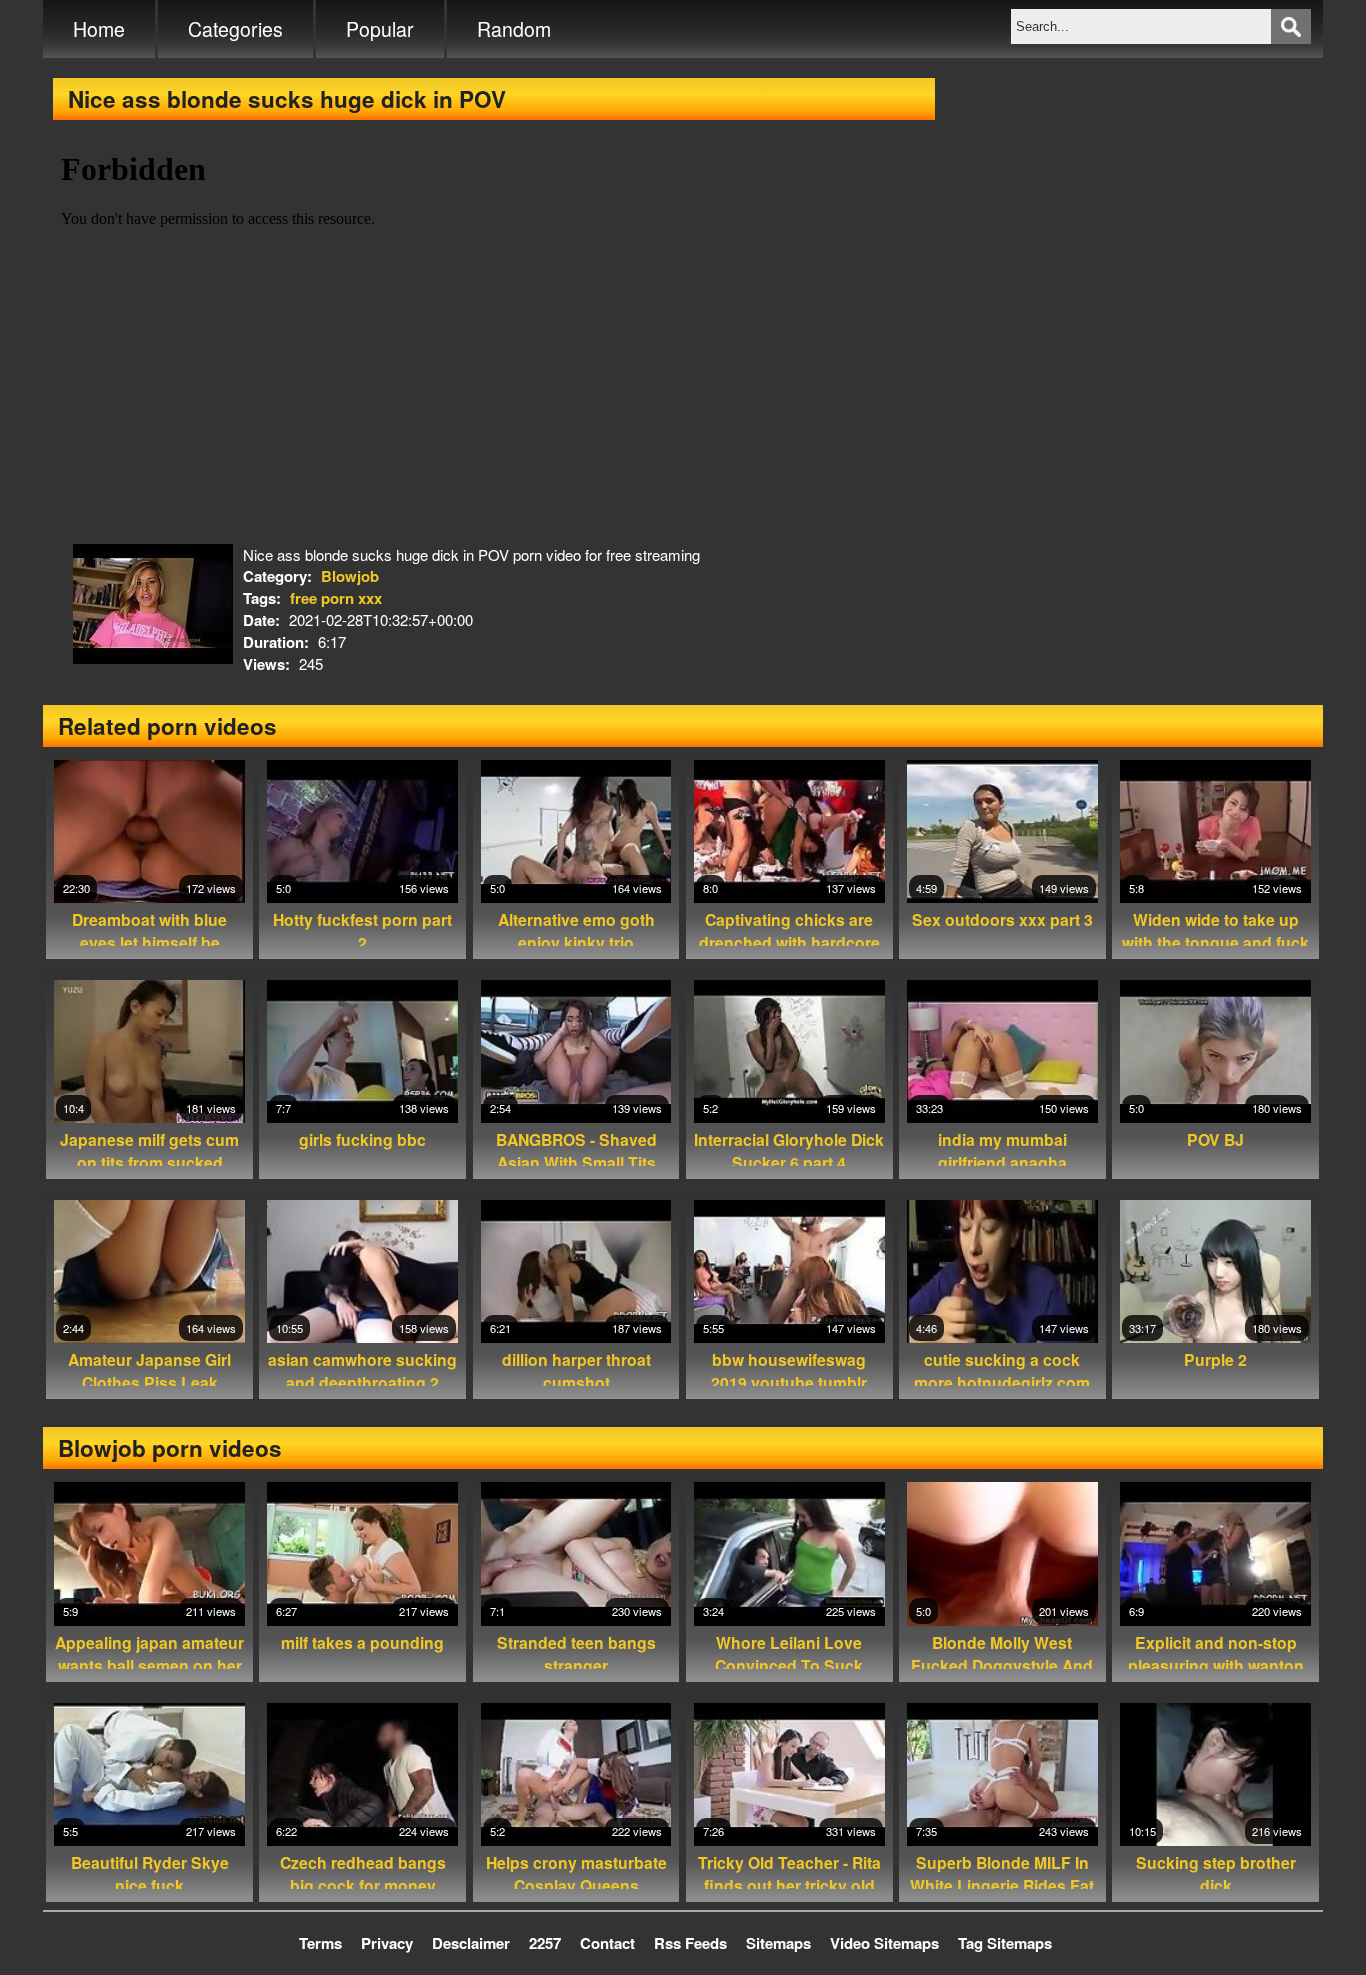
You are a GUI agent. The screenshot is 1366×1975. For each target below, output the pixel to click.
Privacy (387, 1943)
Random (514, 29)
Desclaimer (471, 1943)
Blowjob (350, 576)
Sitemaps (778, 1943)
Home (99, 29)
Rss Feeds (690, 1943)
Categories (235, 29)
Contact (607, 1943)
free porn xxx (336, 598)
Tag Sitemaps (1005, 1943)
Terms (320, 1943)
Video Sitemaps (884, 1943)
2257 (545, 1943)
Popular (380, 29)
